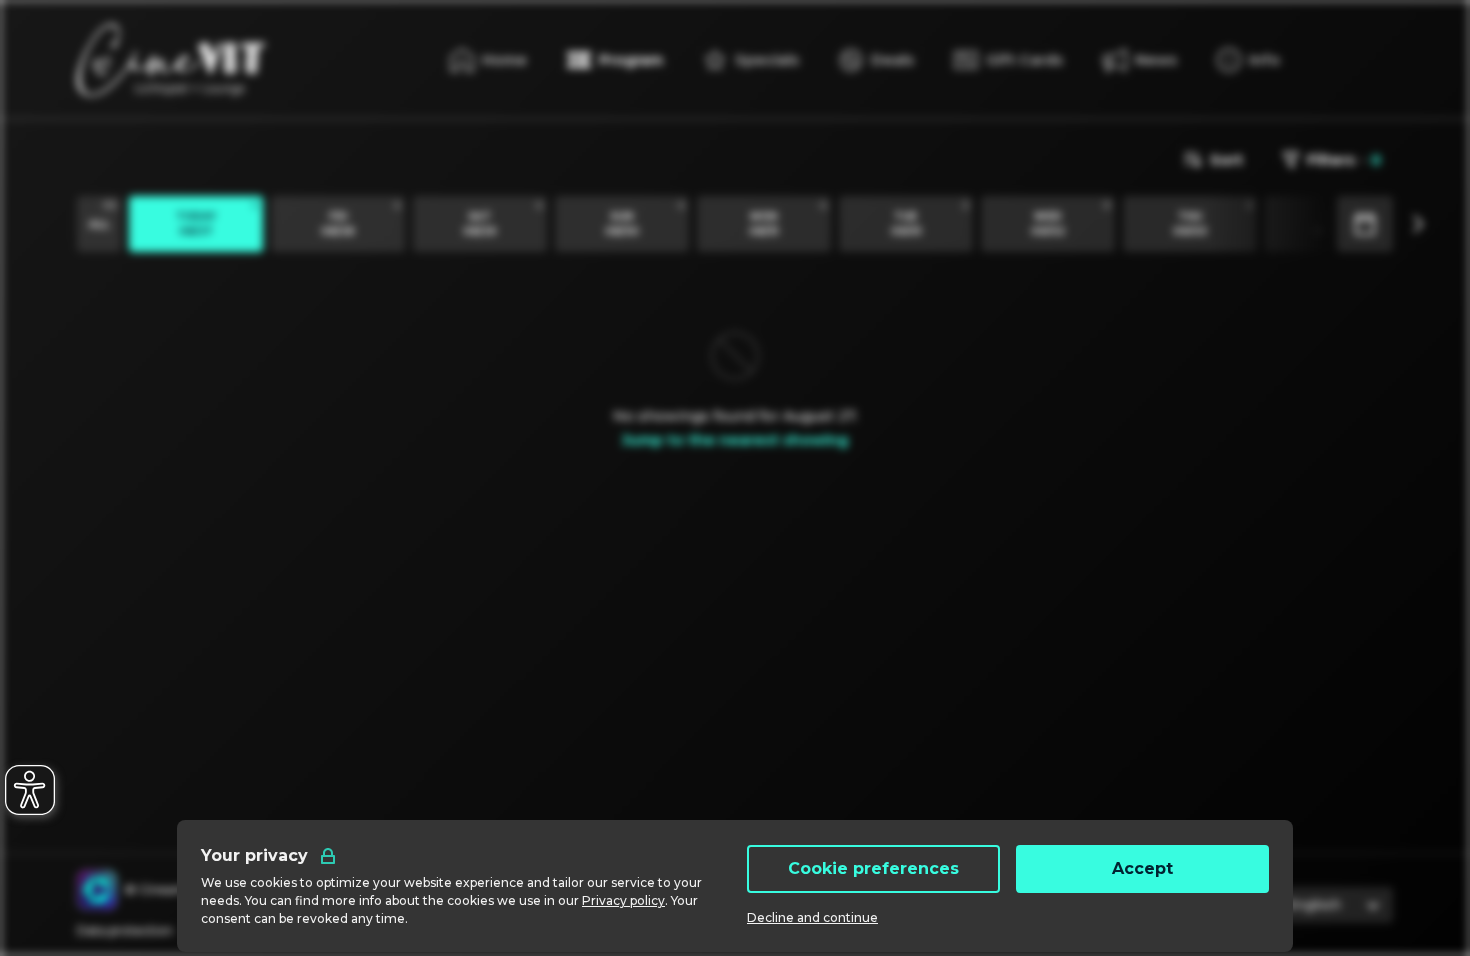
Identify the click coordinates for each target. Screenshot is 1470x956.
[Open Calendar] (1365, 224)
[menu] (1248, 60)
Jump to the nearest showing (735, 440)
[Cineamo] (97, 890)
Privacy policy (623, 900)
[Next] (1417, 224)
